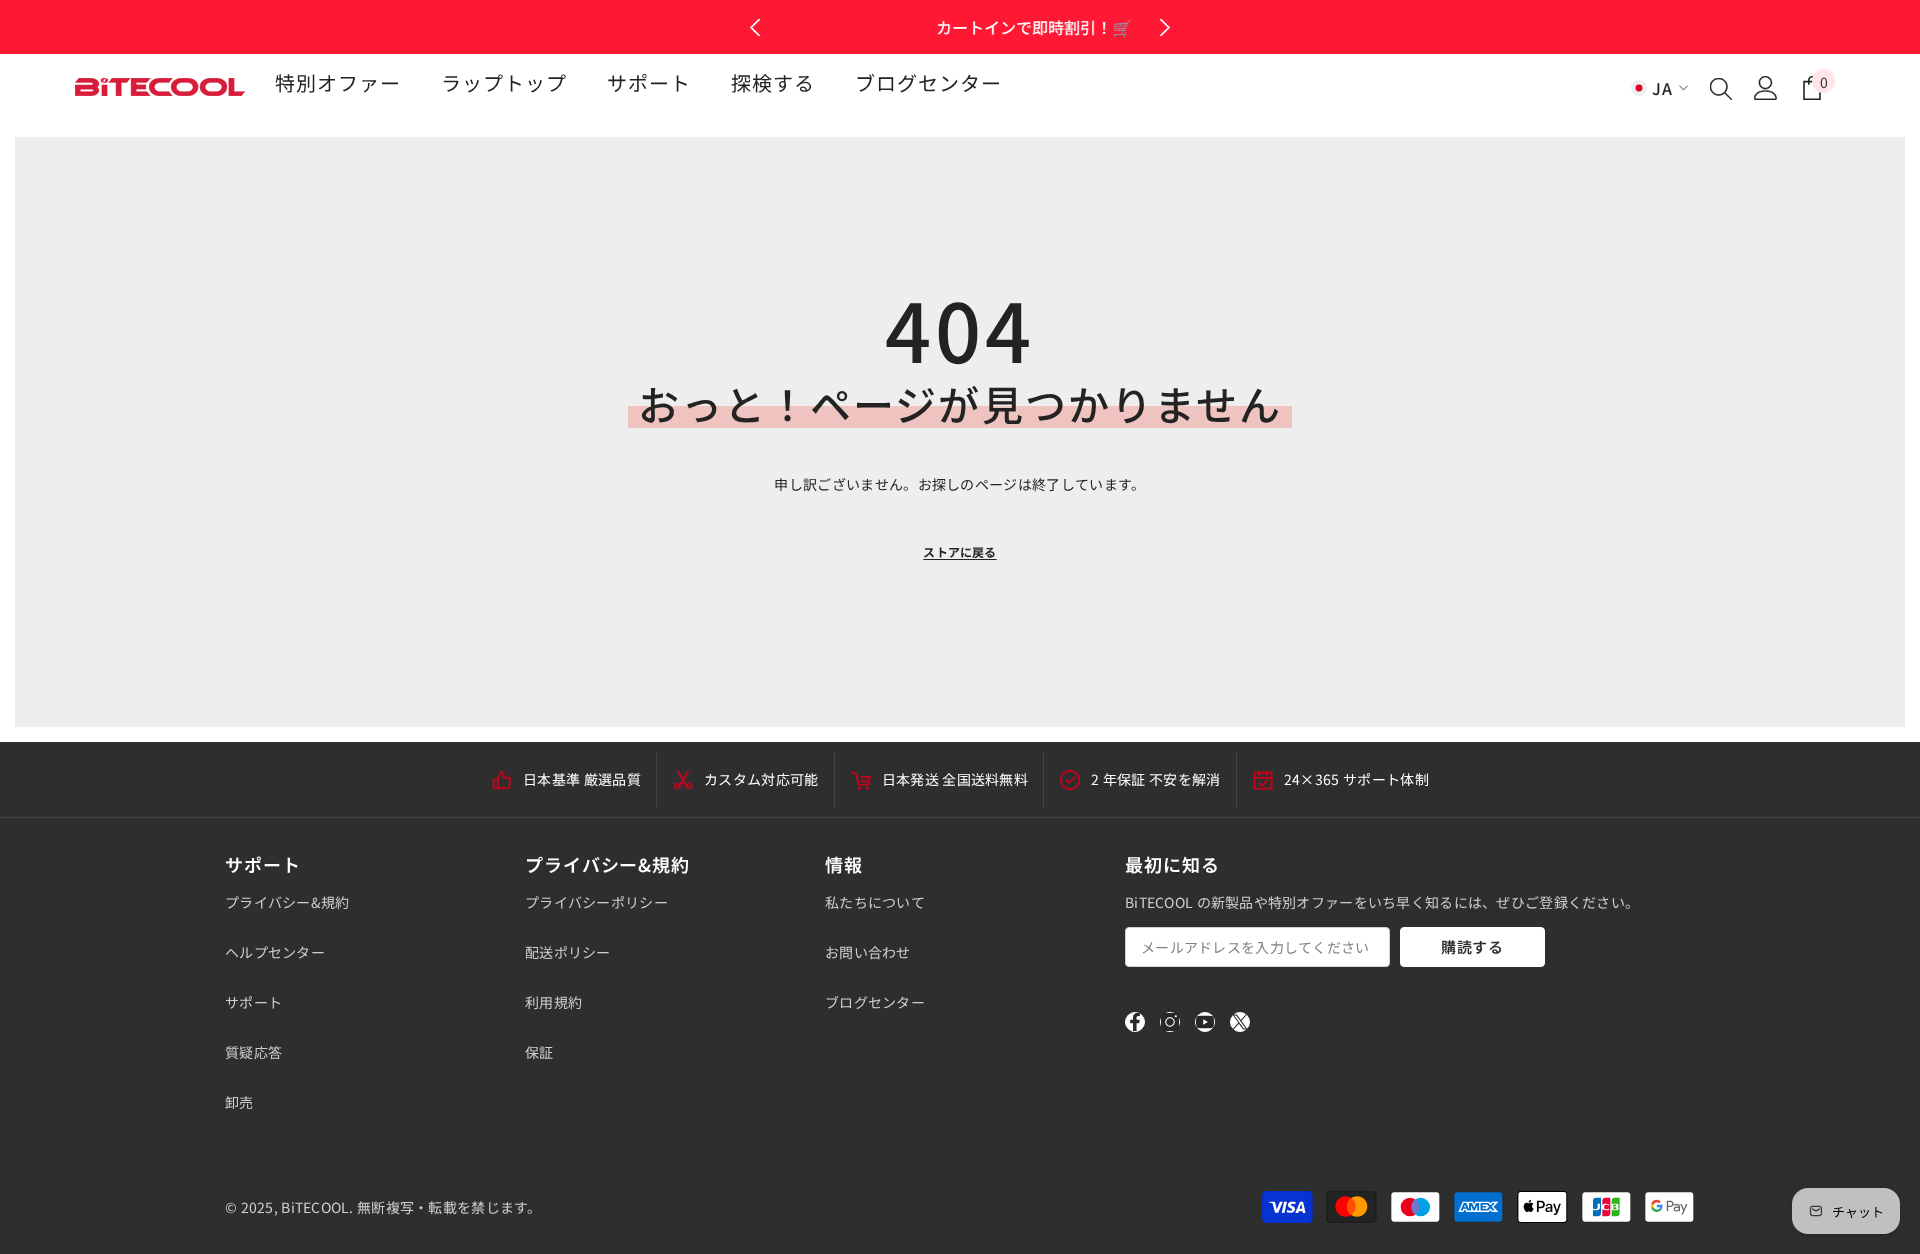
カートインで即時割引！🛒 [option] (960, 27)
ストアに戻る (959, 551)
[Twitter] (1240, 1022)
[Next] (1164, 27)
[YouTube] (1205, 1022)
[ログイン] (1766, 88)
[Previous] (755, 27)
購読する (1472, 946)
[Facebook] (1135, 1022)
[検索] (1721, 88)
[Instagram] (1170, 1022)
